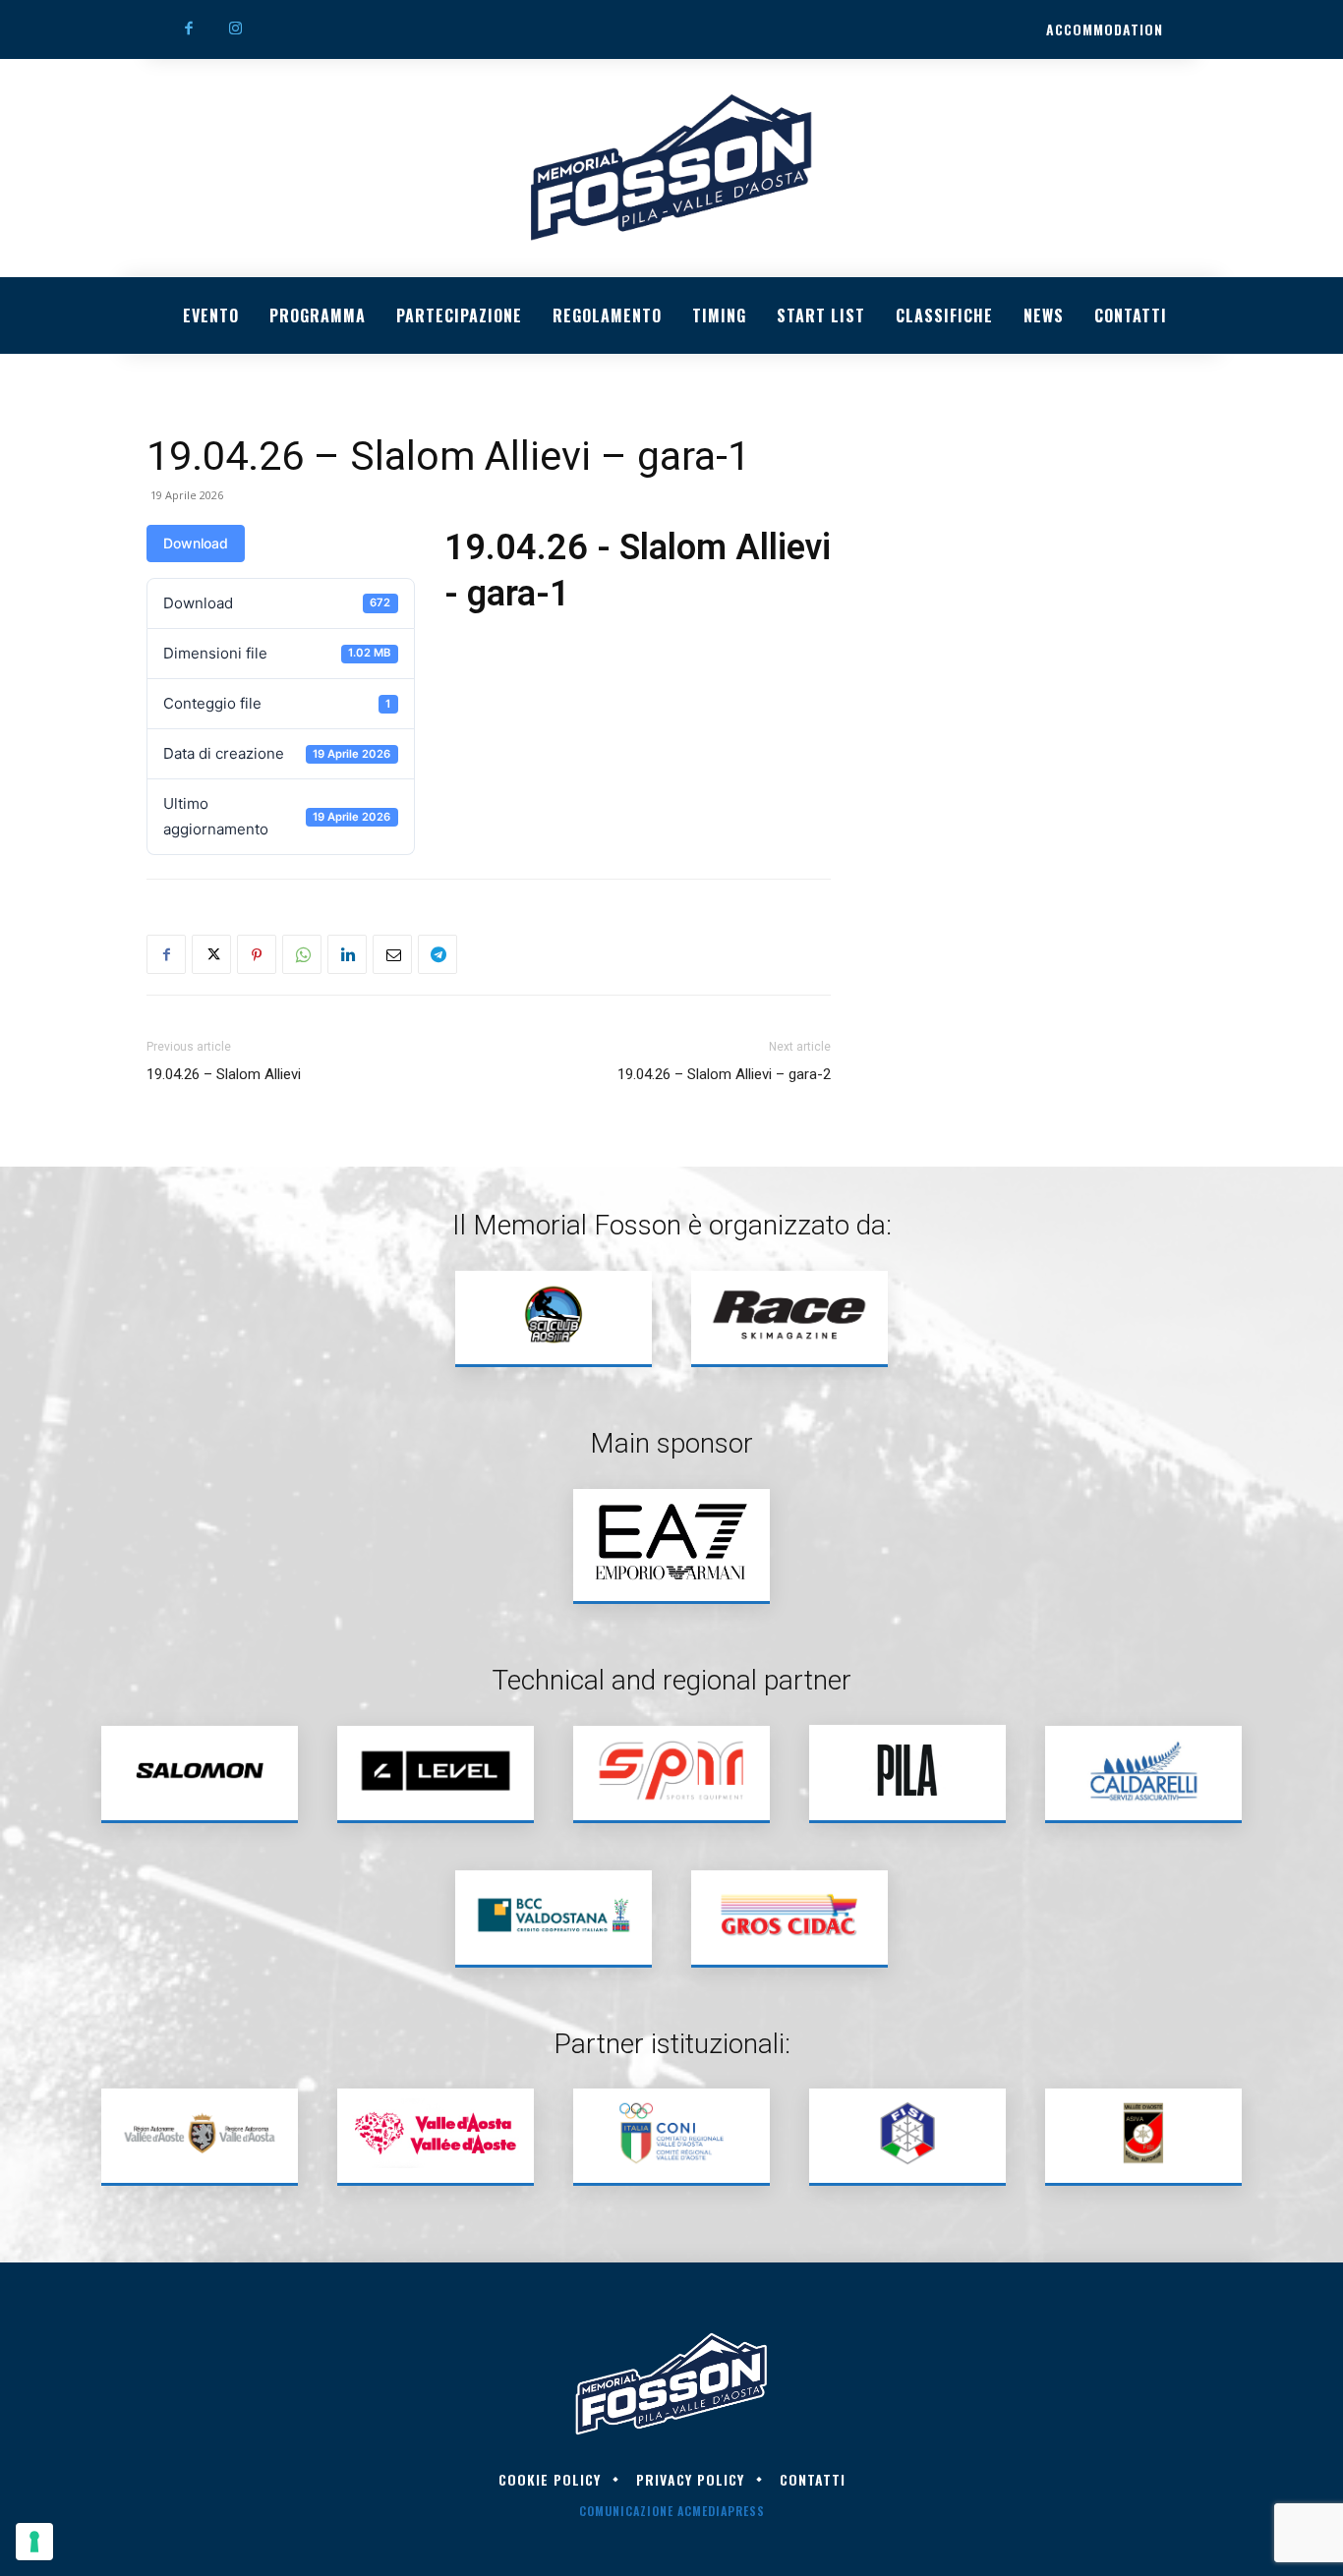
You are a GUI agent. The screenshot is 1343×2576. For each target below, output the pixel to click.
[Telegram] (438, 954)
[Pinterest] (257, 954)
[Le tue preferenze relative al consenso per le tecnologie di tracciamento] (34, 2542)
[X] (211, 954)
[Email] (392, 954)
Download (196, 543)
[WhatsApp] (302, 954)
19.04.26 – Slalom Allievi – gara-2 (724, 1074)
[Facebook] (189, 29)
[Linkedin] (347, 954)
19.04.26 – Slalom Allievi (224, 1074)
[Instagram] (236, 29)
